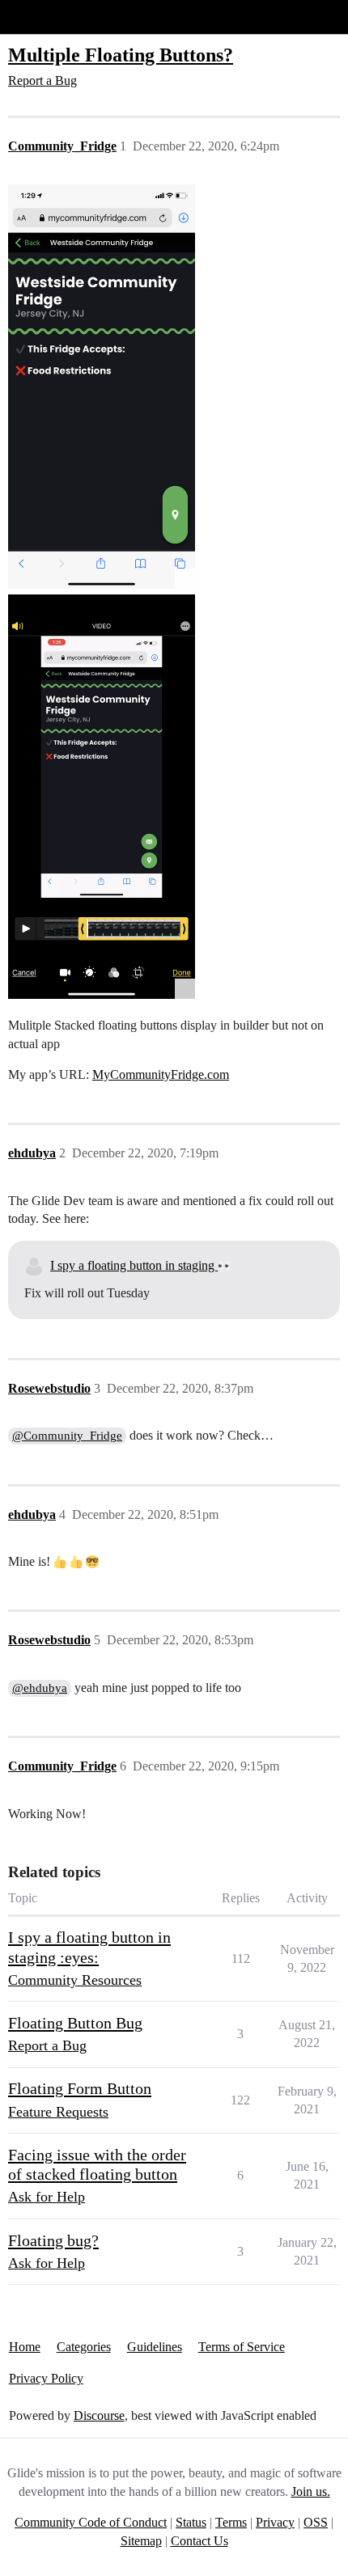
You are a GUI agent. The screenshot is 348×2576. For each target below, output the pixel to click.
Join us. (311, 2491)
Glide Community (54, 17)
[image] (102, 387)
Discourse (99, 2415)
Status (191, 2522)
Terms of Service (242, 2347)
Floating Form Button (80, 2088)
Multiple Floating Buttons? (121, 55)
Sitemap (141, 2541)
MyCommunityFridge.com (161, 1074)
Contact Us (199, 2541)
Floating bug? (53, 2240)
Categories (84, 2347)
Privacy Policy (46, 2378)
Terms (231, 2522)
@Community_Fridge (67, 1436)
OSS (316, 2522)
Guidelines (155, 2347)
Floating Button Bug (75, 2023)
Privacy (275, 2522)
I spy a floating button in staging (134, 1265)
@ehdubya (40, 1688)
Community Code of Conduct (91, 2522)
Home (25, 2347)
